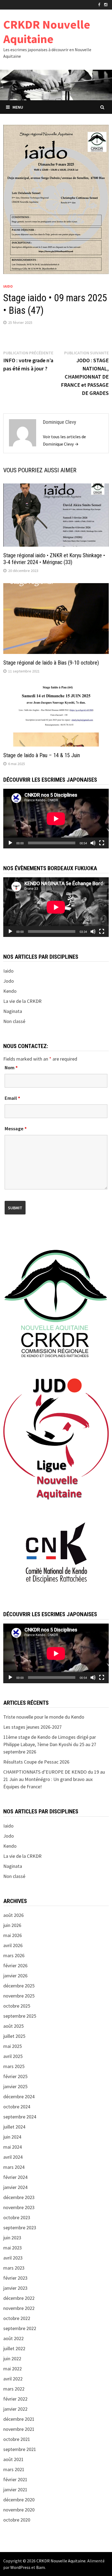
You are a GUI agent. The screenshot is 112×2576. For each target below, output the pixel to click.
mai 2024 (13, 2147)
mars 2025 (14, 2066)
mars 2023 (14, 2268)
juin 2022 (12, 2359)
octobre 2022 (17, 2318)
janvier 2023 (15, 2288)
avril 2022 (13, 2379)
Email (12, 1098)
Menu (18, 107)
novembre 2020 (19, 2510)
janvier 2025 (15, 2086)
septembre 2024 (20, 2117)
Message (16, 1129)
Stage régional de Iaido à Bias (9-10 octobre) (51, 663)
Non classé (14, 1021)
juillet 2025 (14, 2036)
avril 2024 (13, 2157)
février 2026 (15, 1966)
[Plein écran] (102, 843)
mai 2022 (13, 2369)
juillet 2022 (14, 2348)
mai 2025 (13, 2046)
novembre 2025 (19, 1996)
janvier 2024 (15, 2187)
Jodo (9, 981)
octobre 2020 (17, 2520)
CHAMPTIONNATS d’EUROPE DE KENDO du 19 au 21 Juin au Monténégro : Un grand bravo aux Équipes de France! (54, 1779)
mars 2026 (14, 1955)
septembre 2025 (20, 2016)
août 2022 (13, 2338)
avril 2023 (13, 2258)
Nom (11, 1068)
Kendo (10, 991)
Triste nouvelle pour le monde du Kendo (44, 1717)
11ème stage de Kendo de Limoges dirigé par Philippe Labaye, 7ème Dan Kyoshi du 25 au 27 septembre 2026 (50, 1744)
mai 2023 (13, 2248)
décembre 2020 (19, 2500)
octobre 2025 (17, 2006)
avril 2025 (13, 2056)
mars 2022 (14, 2389)
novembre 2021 (19, 2429)
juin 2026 (12, 1925)
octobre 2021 (17, 2439)
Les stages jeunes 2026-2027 (32, 1727)
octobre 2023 (17, 2217)
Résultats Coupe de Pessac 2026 (36, 1762)
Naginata (13, 1011)
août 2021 (13, 2459)
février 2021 (15, 2479)
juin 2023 (12, 2238)
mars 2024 (14, 2167)
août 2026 (13, 1915)
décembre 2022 (19, 2298)
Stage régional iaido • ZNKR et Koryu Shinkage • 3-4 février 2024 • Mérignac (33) (54, 559)
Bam (41, 2567)
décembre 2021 (19, 2419)
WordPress (20, 2567)
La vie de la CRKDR (22, 1001)
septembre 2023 (20, 2228)
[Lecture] (10, 843)
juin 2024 (12, 2137)
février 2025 (15, 2076)
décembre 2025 (19, 1986)
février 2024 (15, 2177)
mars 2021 (14, 2469)
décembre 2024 (19, 2097)
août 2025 (13, 2026)
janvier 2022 (15, 2409)
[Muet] (93, 843)
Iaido (8, 286)
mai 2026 (13, 1935)
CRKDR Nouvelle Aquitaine (47, 32)
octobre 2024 (17, 2107)
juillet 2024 (14, 2127)
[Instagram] (106, 4)
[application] (56, 819)
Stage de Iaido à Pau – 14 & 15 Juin (42, 755)
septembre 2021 (20, 2449)
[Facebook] (100, 4)
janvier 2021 (15, 2490)
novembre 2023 (19, 2207)
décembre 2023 (19, 2197)
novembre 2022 (19, 2308)
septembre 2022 (20, 2328)
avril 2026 (13, 1945)
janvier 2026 (15, 1976)
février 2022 (15, 2399)
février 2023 (15, 2278)
